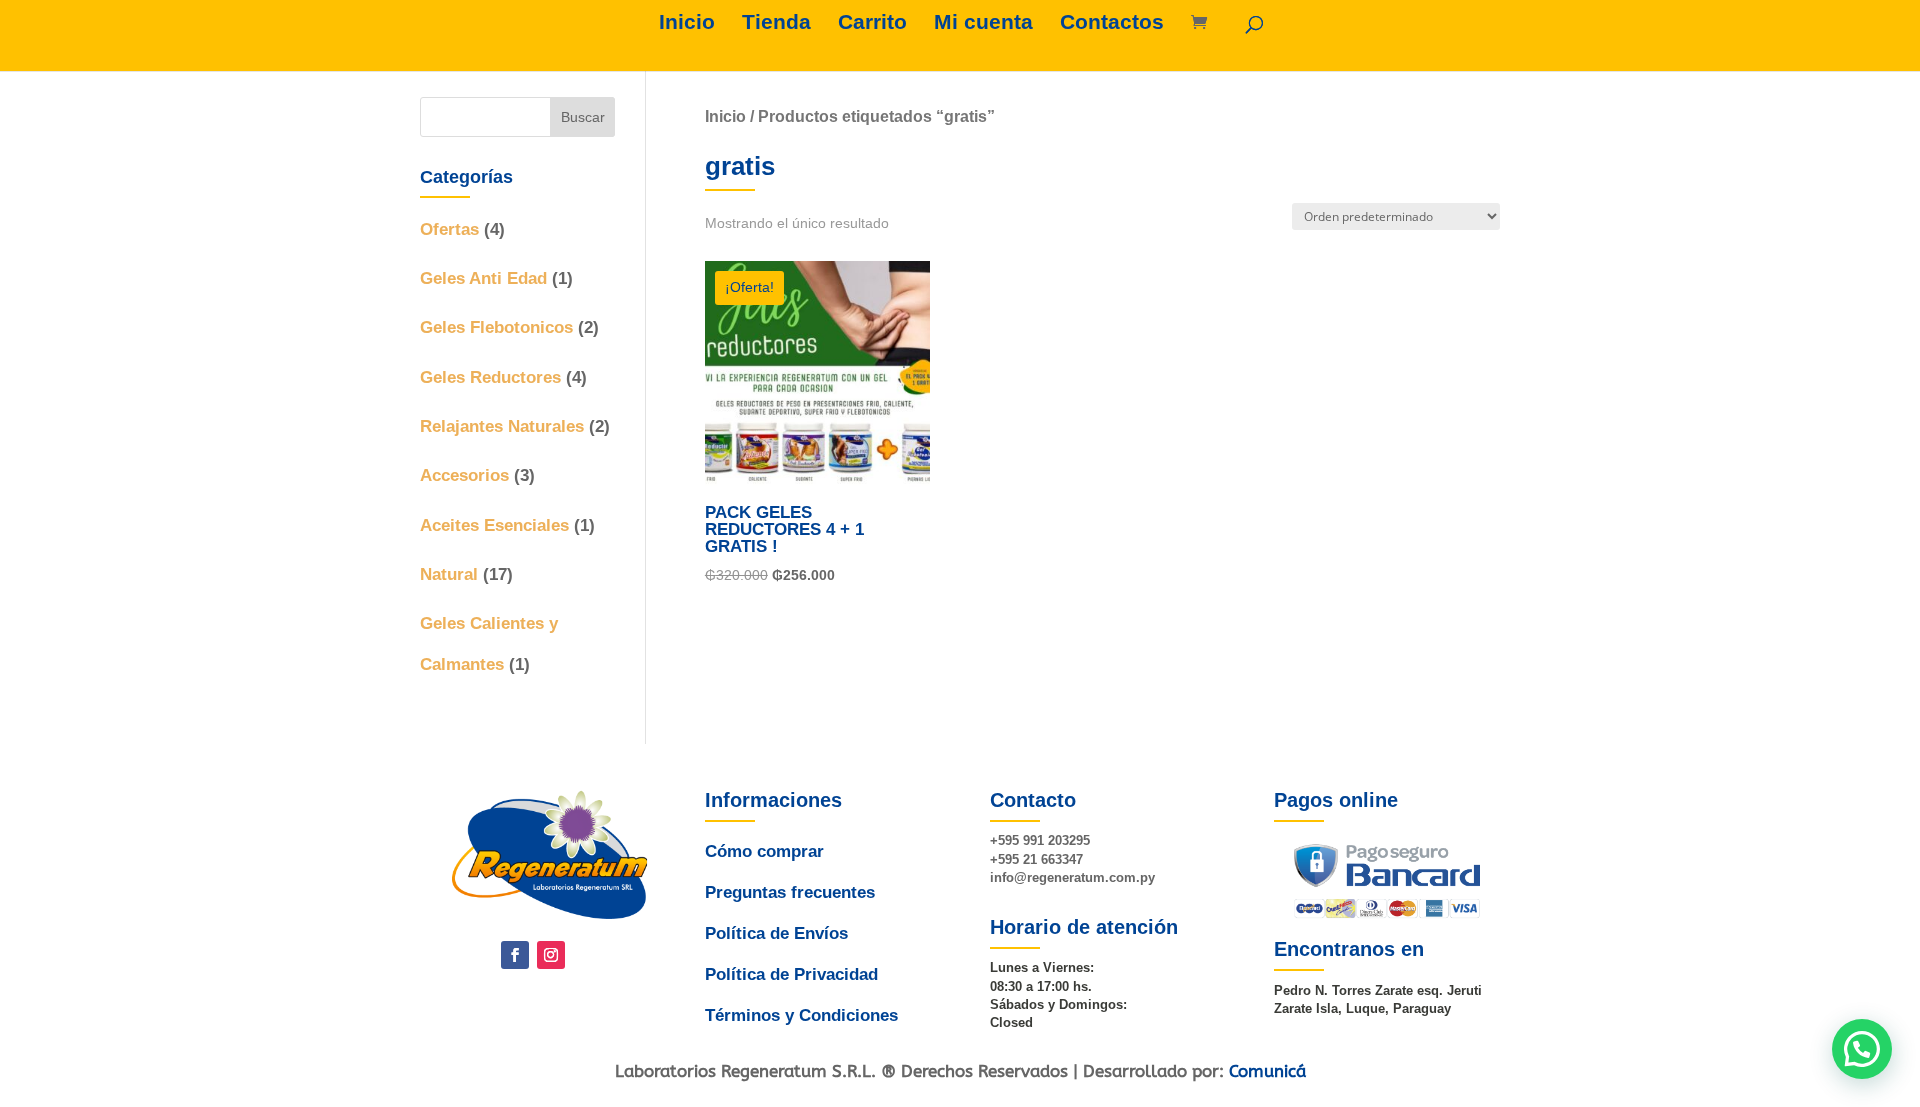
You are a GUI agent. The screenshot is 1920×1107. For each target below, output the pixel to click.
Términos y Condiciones (801, 1015)
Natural (449, 574)
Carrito (872, 24)
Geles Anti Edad (483, 278)
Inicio (687, 24)
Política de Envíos (776, 933)
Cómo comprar (764, 851)
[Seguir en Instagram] (551, 955)
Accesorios (464, 475)
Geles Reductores (490, 377)
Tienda (776, 24)
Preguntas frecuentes (790, 892)
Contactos (1112, 24)
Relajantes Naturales (502, 426)
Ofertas (449, 229)
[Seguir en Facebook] (515, 955)
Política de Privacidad (791, 974)
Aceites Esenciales (494, 525)
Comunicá (1267, 1071)
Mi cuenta (983, 24)
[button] (1862, 1049)
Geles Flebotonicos (496, 327)
